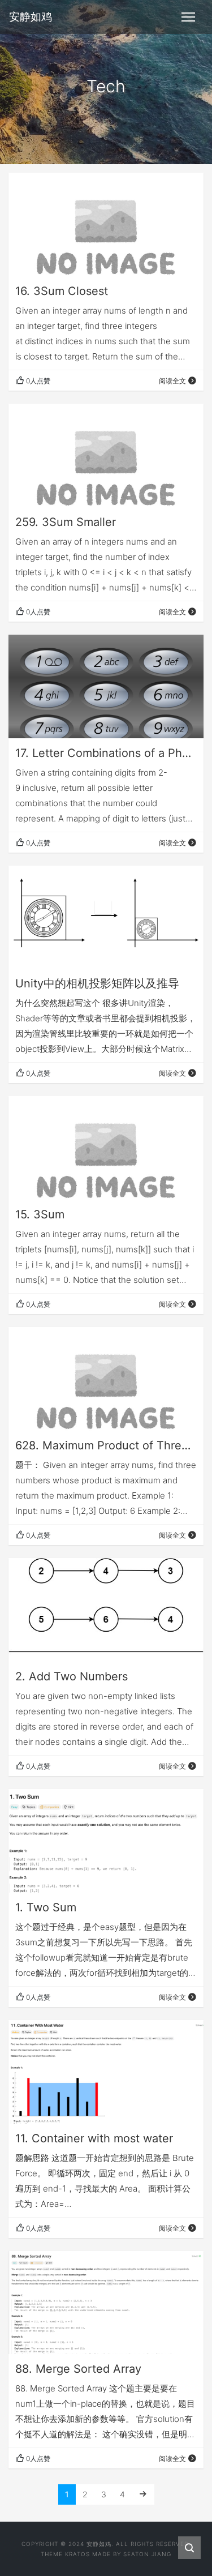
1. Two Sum (46, 1907)
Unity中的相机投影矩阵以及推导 (97, 983)
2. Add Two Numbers (72, 1676)
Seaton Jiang (147, 2554)
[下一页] (143, 2494)
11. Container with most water (94, 2138)
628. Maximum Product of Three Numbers (106, 1445)
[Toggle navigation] (188, 17)
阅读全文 (172, 381)
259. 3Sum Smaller (66, 522)
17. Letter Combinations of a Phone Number (106, 753)
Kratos (77, 2554)
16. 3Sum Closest (62, 291)
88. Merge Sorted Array (78, 2369)
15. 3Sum (40, 1214)
